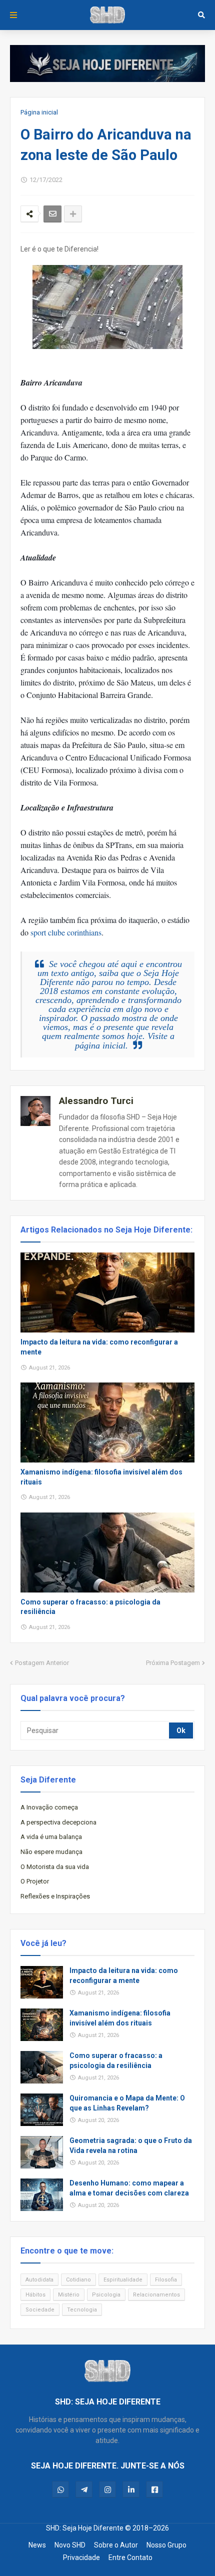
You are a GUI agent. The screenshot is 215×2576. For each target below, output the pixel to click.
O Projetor (35, 1881)
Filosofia (166, 2280)
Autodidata (39, 2280)
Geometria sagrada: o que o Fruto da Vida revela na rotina (131, 2145)
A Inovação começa (49, 1807)
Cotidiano (78, 2280)
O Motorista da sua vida (55, 1867)
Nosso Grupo (166, 2545)
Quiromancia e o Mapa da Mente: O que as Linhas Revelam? (127, 2103)
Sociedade (40, 2310)
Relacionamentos (156, 2295)
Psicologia (106, 2295)
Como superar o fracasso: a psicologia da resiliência (90, 1607)
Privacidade (81, 2557)
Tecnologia (82, 2310)
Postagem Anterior (42, 1663)
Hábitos (35, 2295)
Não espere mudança (51, 1852)
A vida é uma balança (51, 1837)
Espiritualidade (123, 2280)
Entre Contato (130, 2557)
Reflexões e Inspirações (55, 1896)
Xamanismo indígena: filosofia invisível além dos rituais (101, 1477)
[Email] (52, 214)
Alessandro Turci (96, 1101)
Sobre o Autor (116, 2545)
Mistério (69, 2295)
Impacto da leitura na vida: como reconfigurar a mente (99, 1347)
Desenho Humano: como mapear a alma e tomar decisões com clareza (129, 2188)
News (37, 2545)
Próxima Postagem (173, 1663)
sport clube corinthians (66, 932)
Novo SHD (70, 2545)
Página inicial (39, 112)
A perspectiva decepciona (58, 1822)
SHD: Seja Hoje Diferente (85, 2528)
